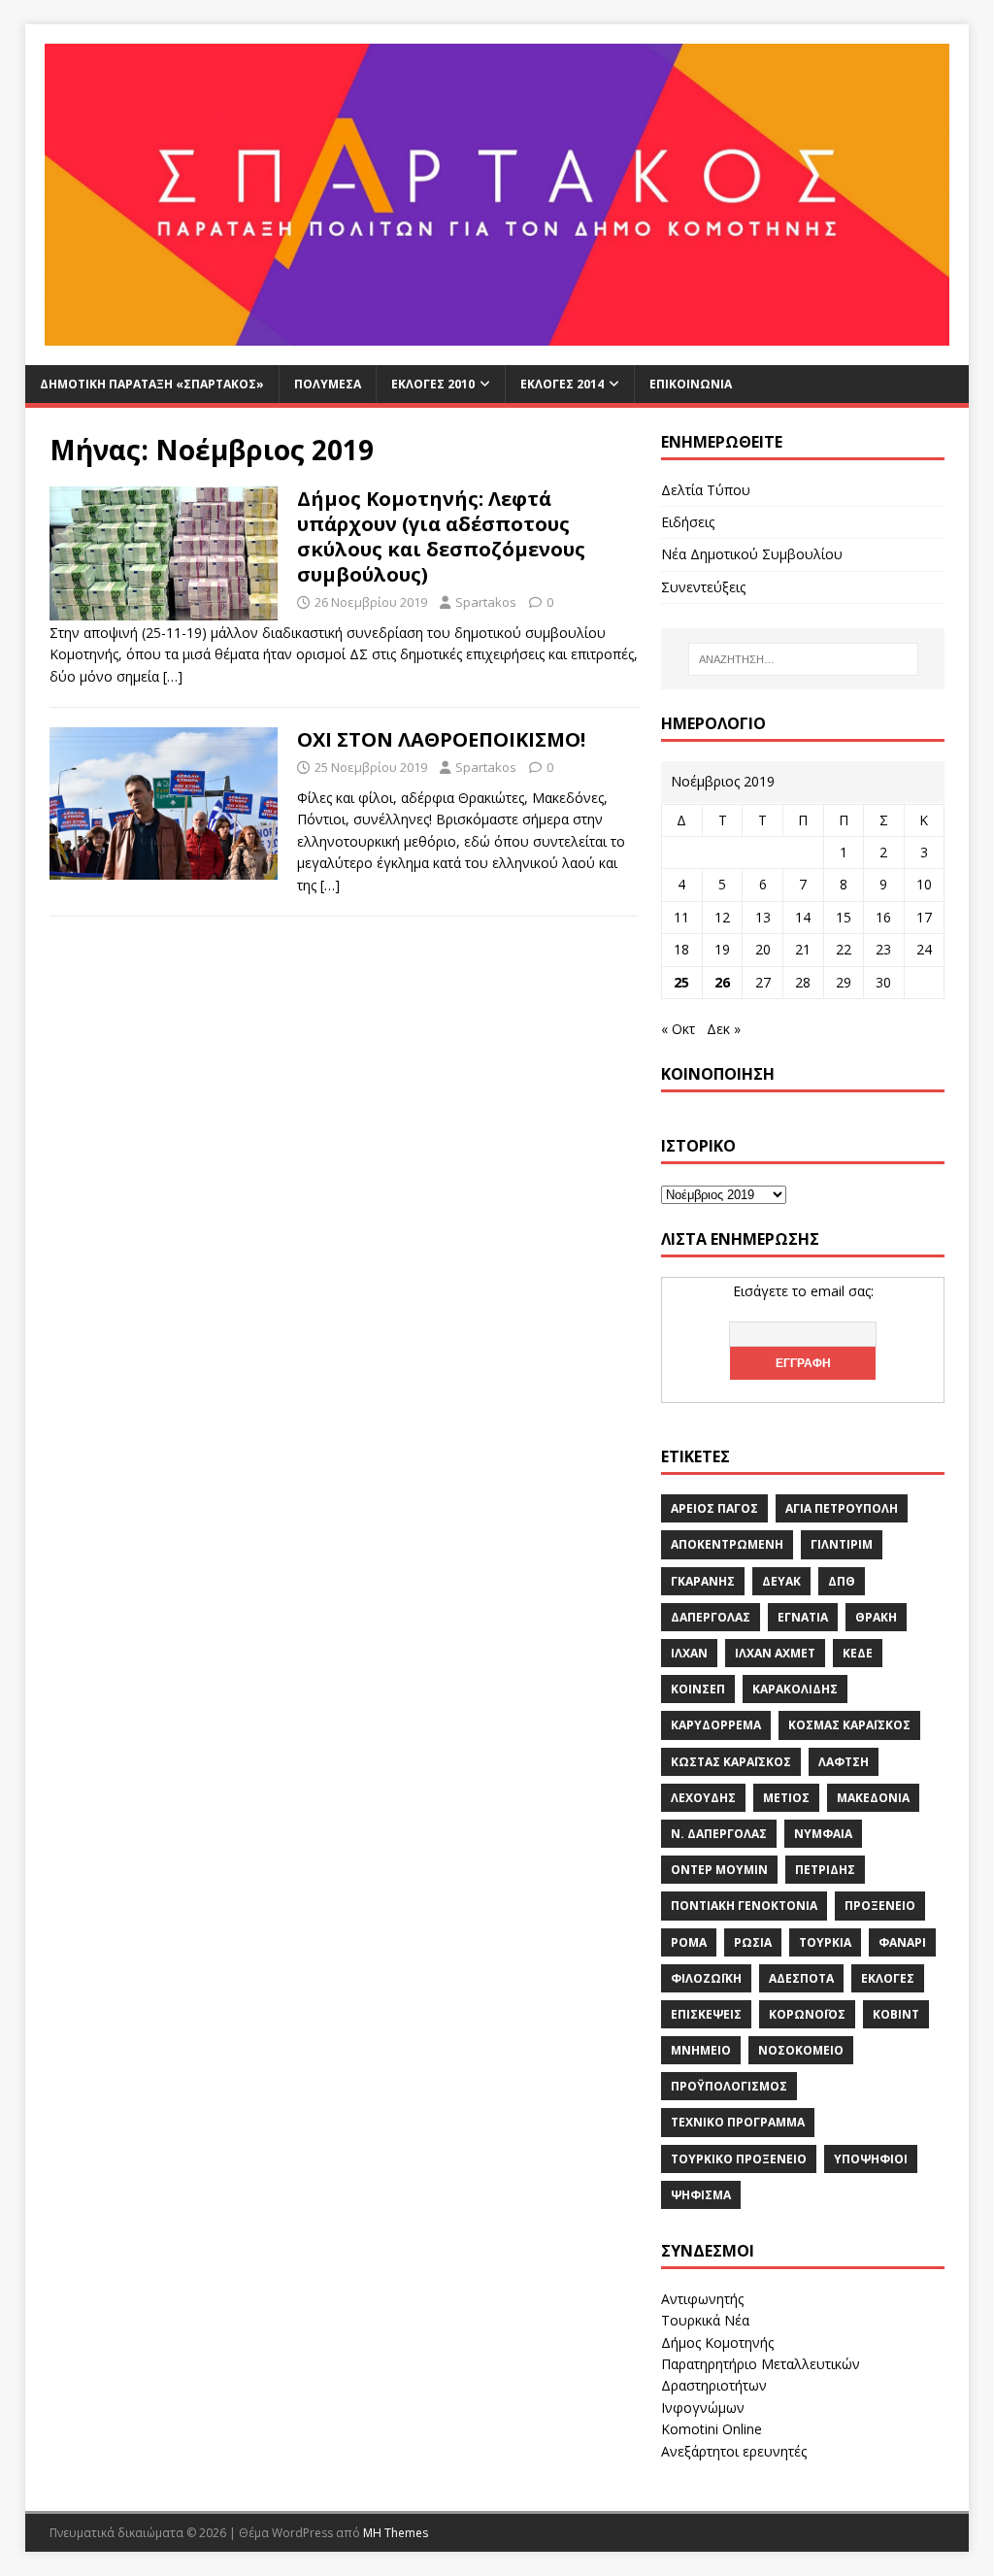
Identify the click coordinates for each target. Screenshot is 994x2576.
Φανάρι (902, 1942)
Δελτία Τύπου (706, 490)
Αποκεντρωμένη (727, 1544)
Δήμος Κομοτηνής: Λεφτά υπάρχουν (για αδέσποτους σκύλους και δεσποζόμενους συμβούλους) (441, 536)
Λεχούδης (703, 1798)
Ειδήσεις (688, 522)
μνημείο (701, 2050)
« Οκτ (678, 1029)
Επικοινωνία (691, 384)
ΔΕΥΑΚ (781, 1581)
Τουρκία (825, 1942)
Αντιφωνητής (702, 2299)
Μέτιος (786, 1798)
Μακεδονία (873, 1798)
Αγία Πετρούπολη (842, 1508)
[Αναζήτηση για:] (803, 659)
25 (681, 982)
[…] (173, 676)
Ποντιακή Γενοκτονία (744, 1906)
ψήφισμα (701, 2195)
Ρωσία (753, 1942)
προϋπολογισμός (729, 2086)
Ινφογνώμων (703, 2408)
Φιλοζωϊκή (706, 1978)
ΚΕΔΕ (858, 1653)
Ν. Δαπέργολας (719, 1834)
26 (722, 982)
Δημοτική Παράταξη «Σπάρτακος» (152, 384)
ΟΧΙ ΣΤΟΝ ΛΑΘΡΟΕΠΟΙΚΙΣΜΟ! (441, 739)
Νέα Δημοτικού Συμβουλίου (752, 554)
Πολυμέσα (328, 384)
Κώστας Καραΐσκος (731, 1762)
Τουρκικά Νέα (705, 2320)
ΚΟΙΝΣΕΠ (698, 1689)
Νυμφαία (823, 1834)
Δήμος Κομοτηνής (717, 2342)
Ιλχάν (689, 1653)
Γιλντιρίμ (842, 1544)
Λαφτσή (844, 1762)
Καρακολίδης (795, 1689)
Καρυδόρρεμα (716, 1725)
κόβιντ (896, 2014)
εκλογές (888, 1978)
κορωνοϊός (807, 2014)
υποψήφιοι (871, 2159)
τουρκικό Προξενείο (739, 2159)
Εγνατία (803, 1617)
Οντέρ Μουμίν (719, 1870)
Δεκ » (724, 1029)
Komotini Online (712, 2429)
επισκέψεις (706, 2014)
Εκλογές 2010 (433, 384)
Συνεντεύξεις (703, 587)
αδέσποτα (801, 1978)
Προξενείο (880, 1906)
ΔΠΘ (842, 1581)
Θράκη (876, 1617)
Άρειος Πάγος (714, 1508)
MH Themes (396, 2533)
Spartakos (486, 602)
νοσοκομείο (801, 2050)
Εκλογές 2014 (562, 384)
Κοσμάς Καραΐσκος (849, 1725)
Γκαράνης (703, 1581)
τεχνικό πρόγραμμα (738, 2122)
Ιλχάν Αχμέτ (775, 1653)
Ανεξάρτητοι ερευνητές (734, 2451)
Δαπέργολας (711, 1617)
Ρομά (689, 1942)
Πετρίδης (825, 1870)
